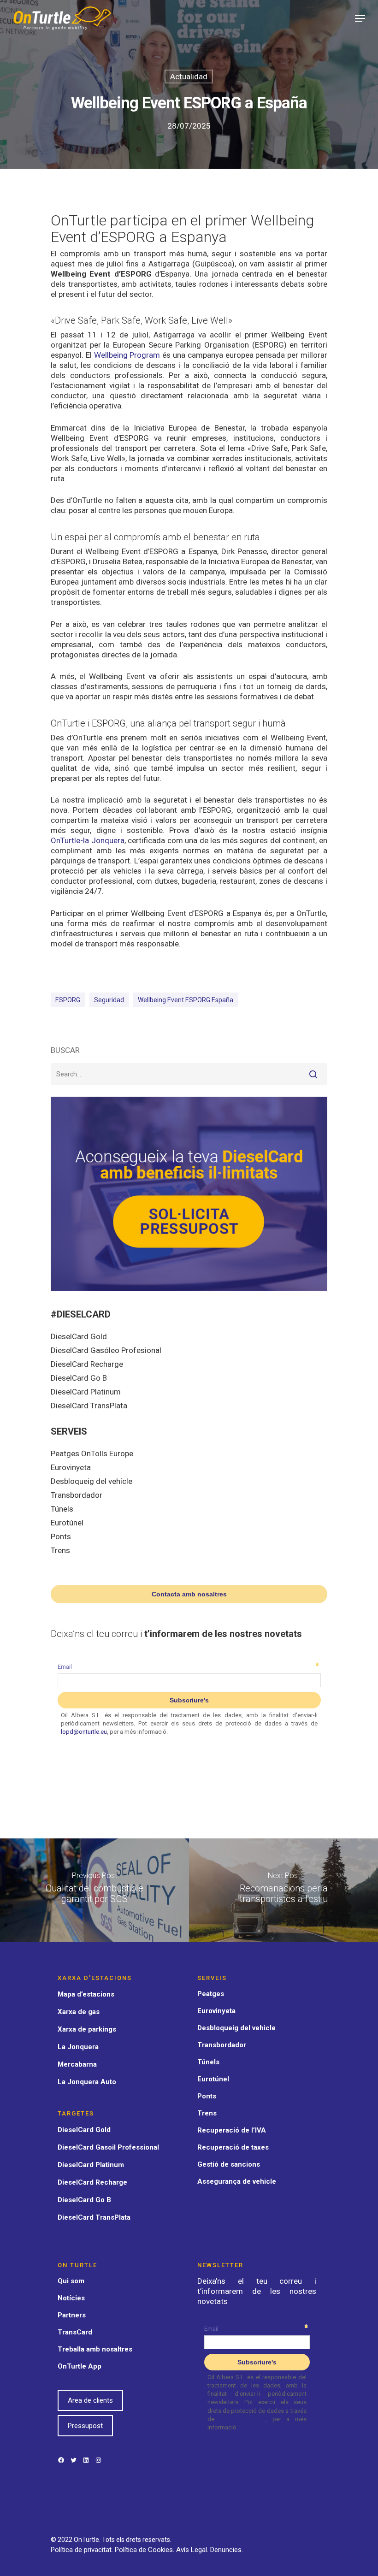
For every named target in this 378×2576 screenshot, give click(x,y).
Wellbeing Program (127, 355)
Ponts (61, 1536)
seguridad (109, 1000)
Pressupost (85, 2426)
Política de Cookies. (145, 2550)
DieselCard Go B (79, 1378)
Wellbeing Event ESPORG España (186, 1000)
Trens (60, 1550)
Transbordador (77, 1495)
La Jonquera (78, 2047)
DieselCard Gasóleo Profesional (106, 1350)
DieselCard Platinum (86, 1392)
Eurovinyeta (71, 1467)
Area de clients (90, 2400)
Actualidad (189, 77)
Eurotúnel (67, 1523)
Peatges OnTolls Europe (92, 1453)
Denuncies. (227, 2550)
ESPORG (68, 1000)
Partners (72, 2315)
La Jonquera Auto (87, 2082)
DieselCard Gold (79, 1336)
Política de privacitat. (83, 2550)
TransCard (75, 2332)
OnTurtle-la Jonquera (88, 840)
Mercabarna (77, 2064)
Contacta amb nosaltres (189, 1594)
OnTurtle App (80, 2366)
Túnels (62, 1509)
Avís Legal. (193, 2550)
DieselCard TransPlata (89, 1406)
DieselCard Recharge (87, 1364)
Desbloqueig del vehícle (92, 1481)
